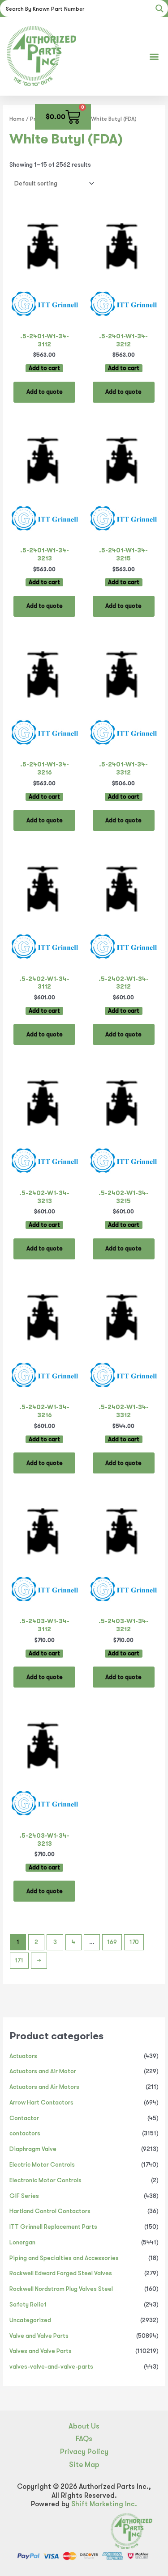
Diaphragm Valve (33, 2149)
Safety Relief (28, 2305)
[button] (154, 56)
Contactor (24, 2118)
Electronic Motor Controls (45, 2180)
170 (134, 1942)
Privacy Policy (84, 2452)
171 (19, 1960)
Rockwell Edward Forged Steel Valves (61, 2273)
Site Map (84, 2464)
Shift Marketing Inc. (104, 2504)
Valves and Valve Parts (41, 2351)
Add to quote (45, 392)
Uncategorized (30, 2320)
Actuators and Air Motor (43, 2071)
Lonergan (22, 2242)
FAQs (84, 2439)
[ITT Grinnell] (45, 306)
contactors (25, 2133)
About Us (84, 2426)
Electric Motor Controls (42, 2165)
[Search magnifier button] (159, 8)
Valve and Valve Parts (39, 2336)
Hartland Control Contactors (50, 2211)
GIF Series (24, 2196)
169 (112, 1942)
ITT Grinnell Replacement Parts (53, 2227)
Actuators (23, 2056)
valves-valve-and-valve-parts (51, 2367)
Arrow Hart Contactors (41, 2102)
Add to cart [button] (44, 368)
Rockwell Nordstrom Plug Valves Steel (61, 2289)
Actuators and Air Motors (44, 2087)
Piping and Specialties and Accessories (64, 2258)
